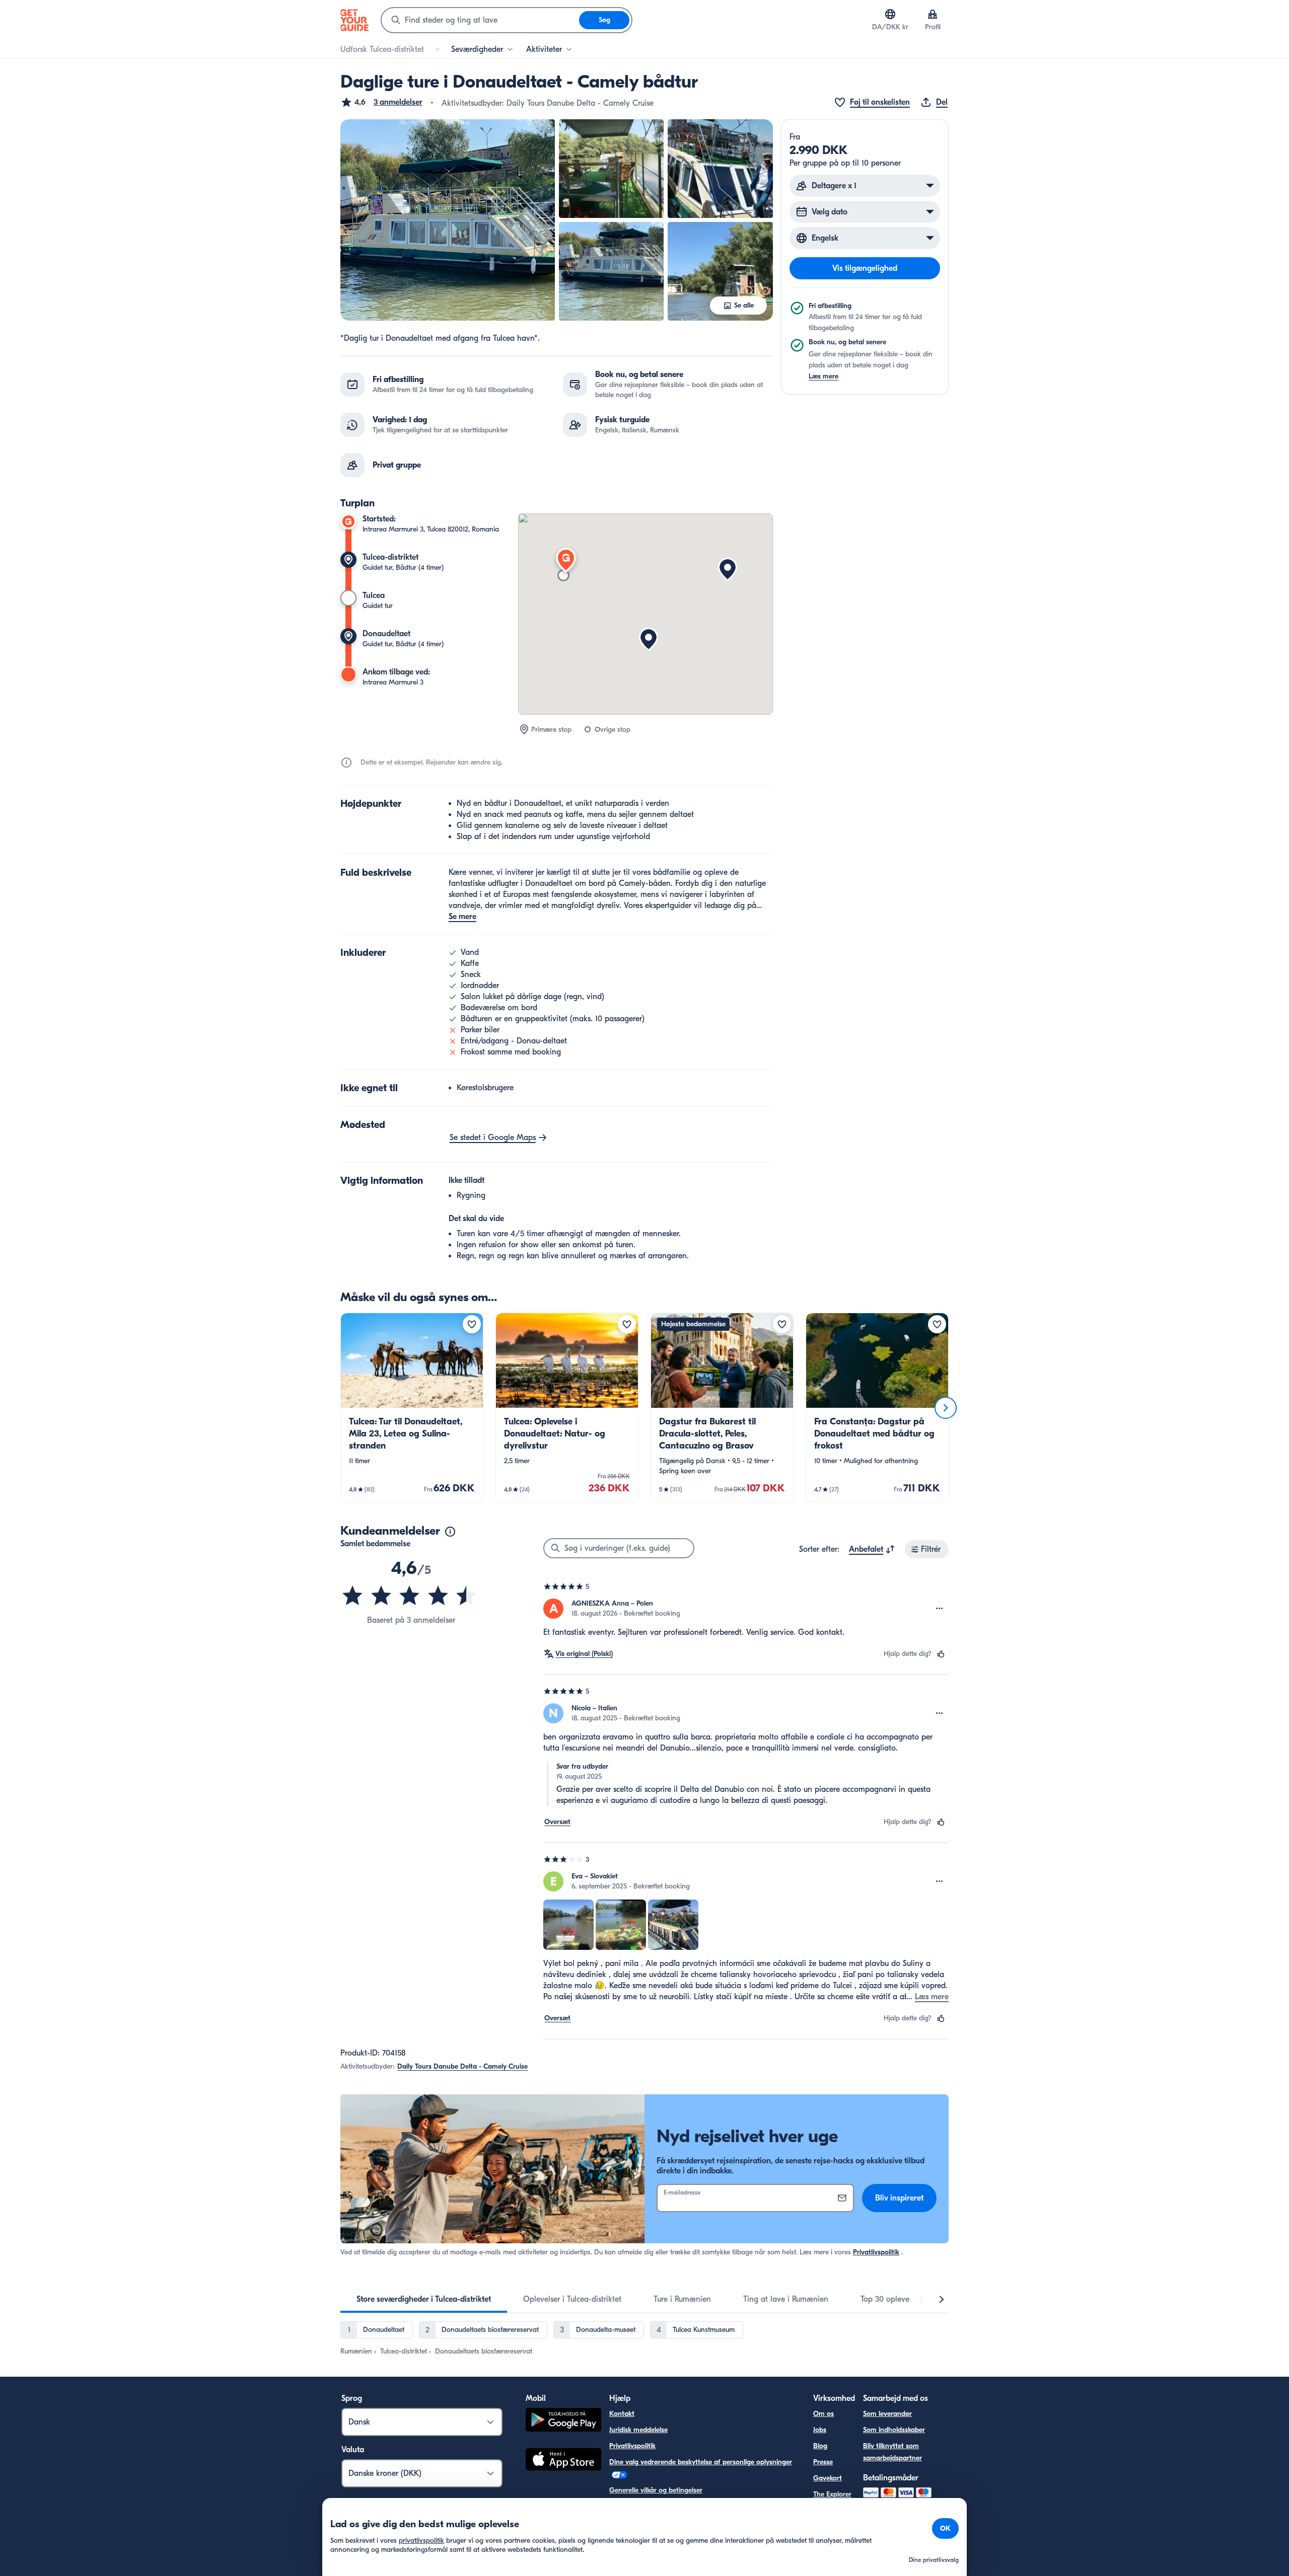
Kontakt (622, 2414)
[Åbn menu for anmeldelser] (940, 1609)
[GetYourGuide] (354, 20)
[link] (412, 1408)
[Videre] (946, 1408)
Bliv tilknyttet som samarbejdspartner (892, 2452)
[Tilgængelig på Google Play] (563, 2421)
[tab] (424, 2299)
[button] (381, 102)
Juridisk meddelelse (638, 2430)
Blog (820, 2446)
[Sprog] (890, 14)
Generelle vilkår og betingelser (656, 2490)
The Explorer (832, 2494)
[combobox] (480, 20)
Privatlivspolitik (876, 2252)
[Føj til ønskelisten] (472, 1324)
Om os (823, 2414)
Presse (823, 2462)
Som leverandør (887, 2414)
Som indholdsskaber (894, 2430)
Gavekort (828, 2478)
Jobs (820, 2430)
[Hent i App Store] (563, 2461)
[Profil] (933, 14)
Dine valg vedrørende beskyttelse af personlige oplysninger (701, 2462)
